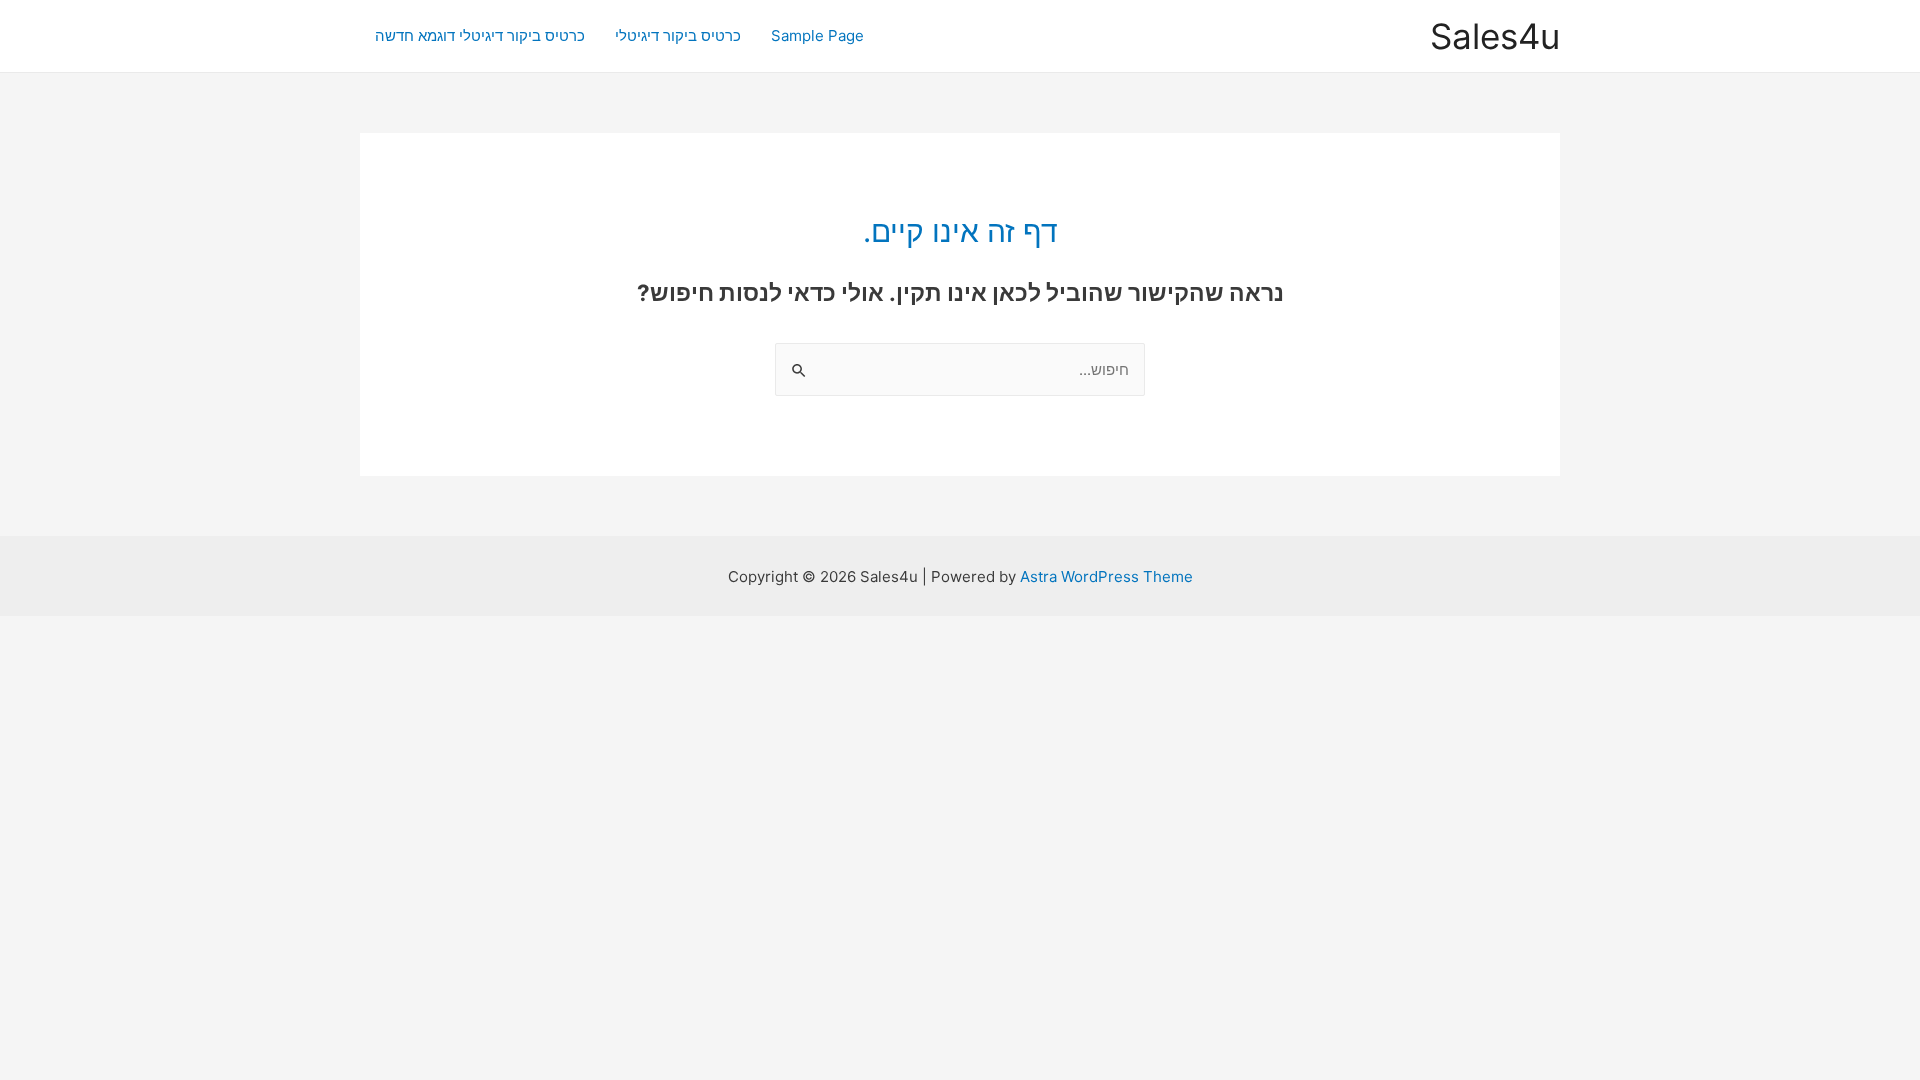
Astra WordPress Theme (1106, 576)
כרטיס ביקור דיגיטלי (678, 35)
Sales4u (1495, 36)
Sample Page (817, 35)
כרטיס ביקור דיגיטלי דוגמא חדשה (480, 35)
